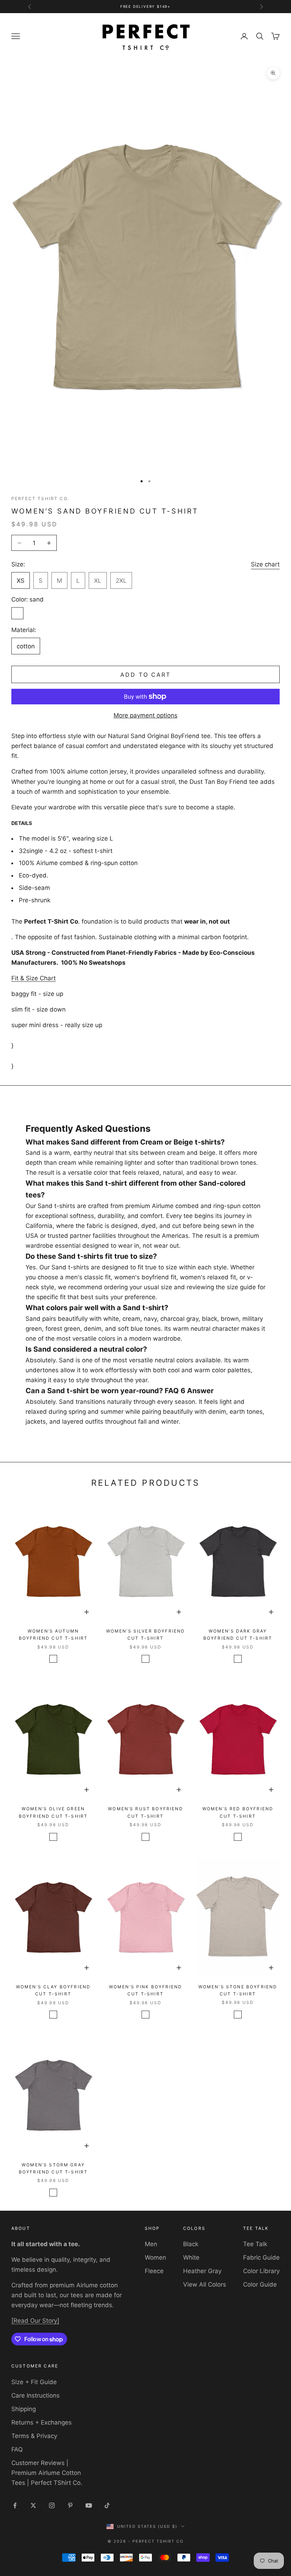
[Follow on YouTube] (89, 2505)
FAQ (17, 2449)
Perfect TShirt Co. (40, 498)
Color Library (261, 2271)
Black (191, 2244)
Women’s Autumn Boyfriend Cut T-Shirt (53, 1635)
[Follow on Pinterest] (70, 2505)
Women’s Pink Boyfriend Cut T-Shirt (146, 1990)
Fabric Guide (261, 2258)
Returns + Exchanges (42, 2422)
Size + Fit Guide (34, 2382)
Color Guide (260, 2284)
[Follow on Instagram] (52, 2505)
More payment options (145, 715)
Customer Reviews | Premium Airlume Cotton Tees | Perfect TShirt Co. (47, 2473)
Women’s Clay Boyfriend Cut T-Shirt (53, 1990)
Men (151, 2244)
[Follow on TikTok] (107, 2505)
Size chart (265, 564)
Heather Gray (202, 2271)
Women (155, 2258)
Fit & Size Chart (34, 978)
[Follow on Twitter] (33, 2505)
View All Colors (205, 2284)
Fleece (154, 2271)
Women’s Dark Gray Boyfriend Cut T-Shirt (238, 1635)
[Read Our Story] (35, 2321)
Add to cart (145, 675)
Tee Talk (255, 2244)
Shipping (24, 2409)
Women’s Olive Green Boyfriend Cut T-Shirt (53, 1812)
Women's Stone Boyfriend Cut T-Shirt (238, 1990)
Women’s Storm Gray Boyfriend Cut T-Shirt (53, 2168)
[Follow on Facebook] (15, 2505)
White (191, 2258)
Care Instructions (35, 2395)
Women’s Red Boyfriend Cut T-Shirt (238, 1812)
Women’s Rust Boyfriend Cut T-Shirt (145, 1812)
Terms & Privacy (34, 2436)
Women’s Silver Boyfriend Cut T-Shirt (146, 1635)
